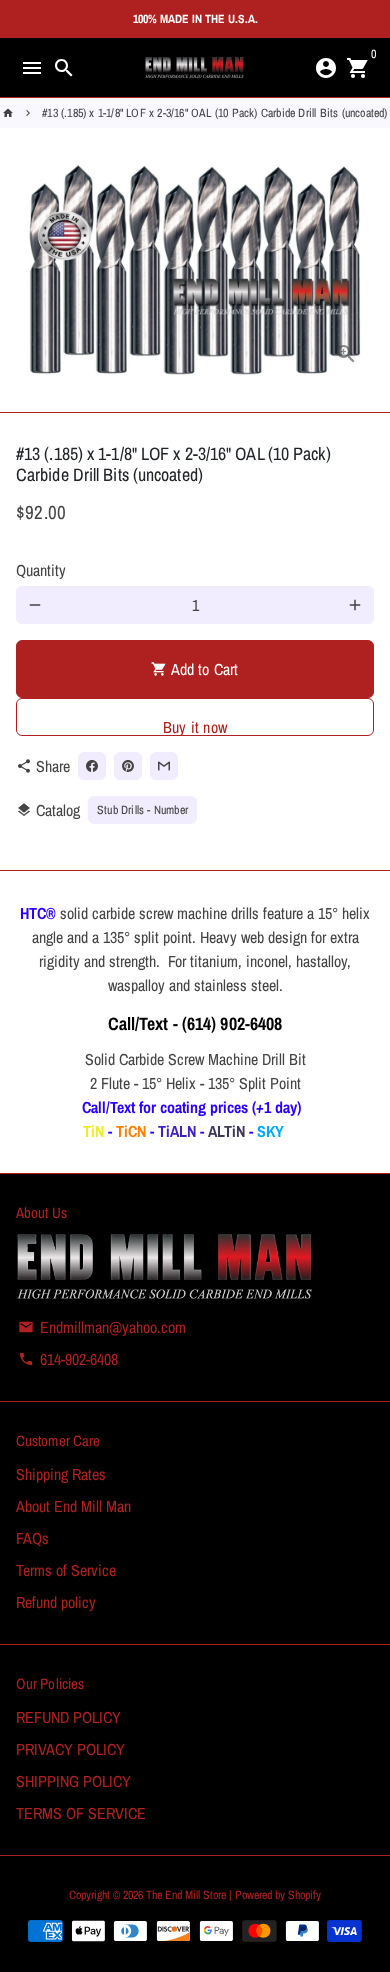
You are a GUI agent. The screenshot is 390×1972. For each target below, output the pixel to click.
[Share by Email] (164, 766)
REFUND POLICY (68, 1717)
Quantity (41, 570)
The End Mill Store (187, 1895)
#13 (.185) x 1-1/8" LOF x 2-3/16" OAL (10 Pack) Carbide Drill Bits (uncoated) (214, 113)
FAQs (32, 1538)
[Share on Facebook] (92, 766)
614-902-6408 (68, 1359)
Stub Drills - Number (142, 810)
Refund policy (56, 1602)
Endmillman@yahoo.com (102, 1327)
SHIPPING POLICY (73, 1781)
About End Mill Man (73, 1506)
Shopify (304, 1895)
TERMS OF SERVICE (81, 1813)
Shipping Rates (61, 1474)
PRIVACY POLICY (70, 1749)
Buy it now (195, 726)
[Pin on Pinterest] (128, 766)
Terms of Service (66, 1570)
